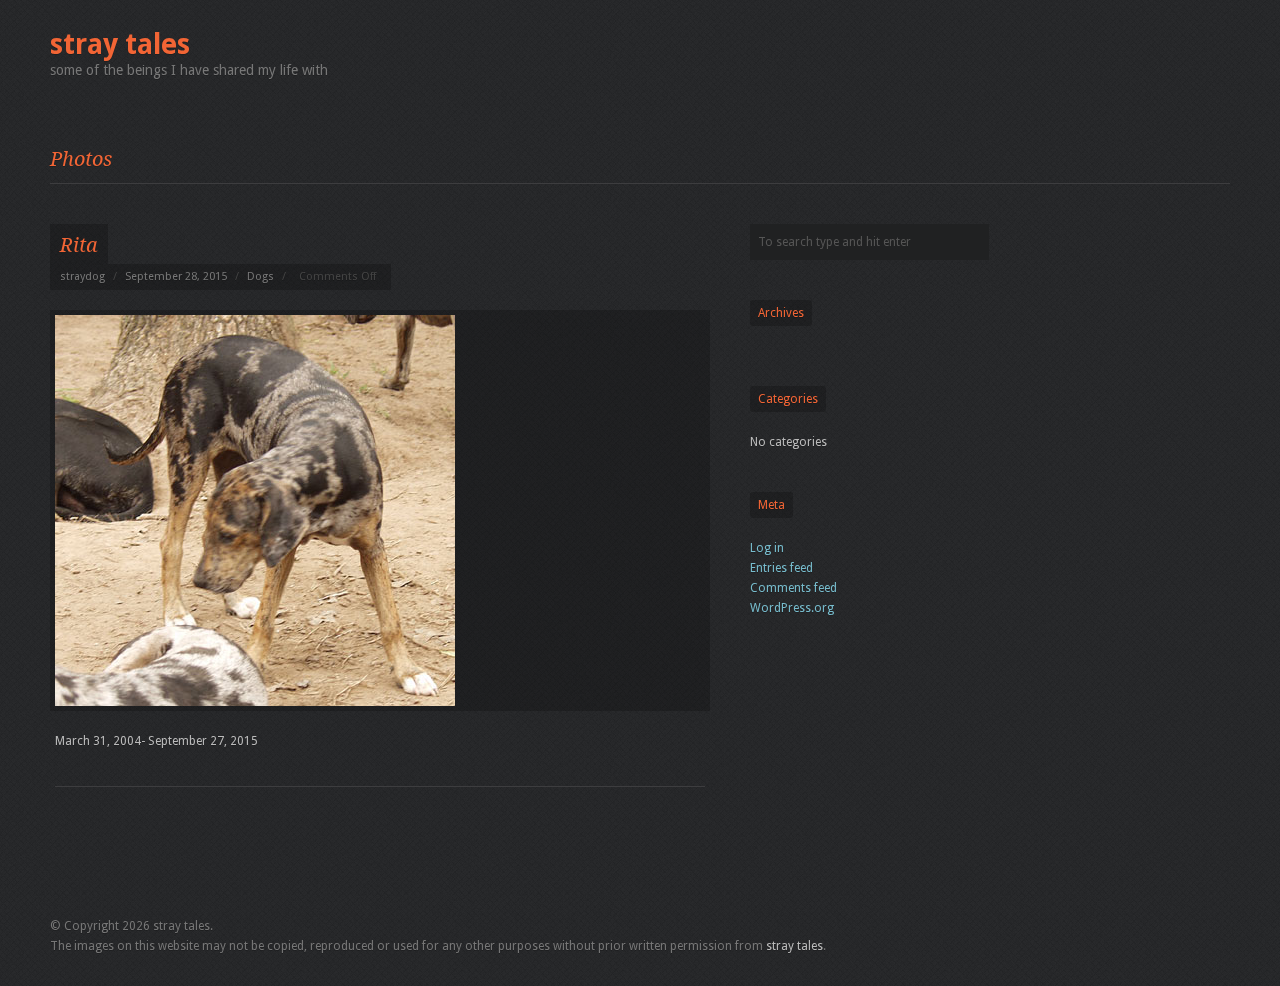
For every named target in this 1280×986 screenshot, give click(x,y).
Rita (79, 245)
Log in (767, 548)
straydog (82, 276)
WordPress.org (792, 608)
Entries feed (781, 568)
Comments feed (793, 588)
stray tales (120, 44)
